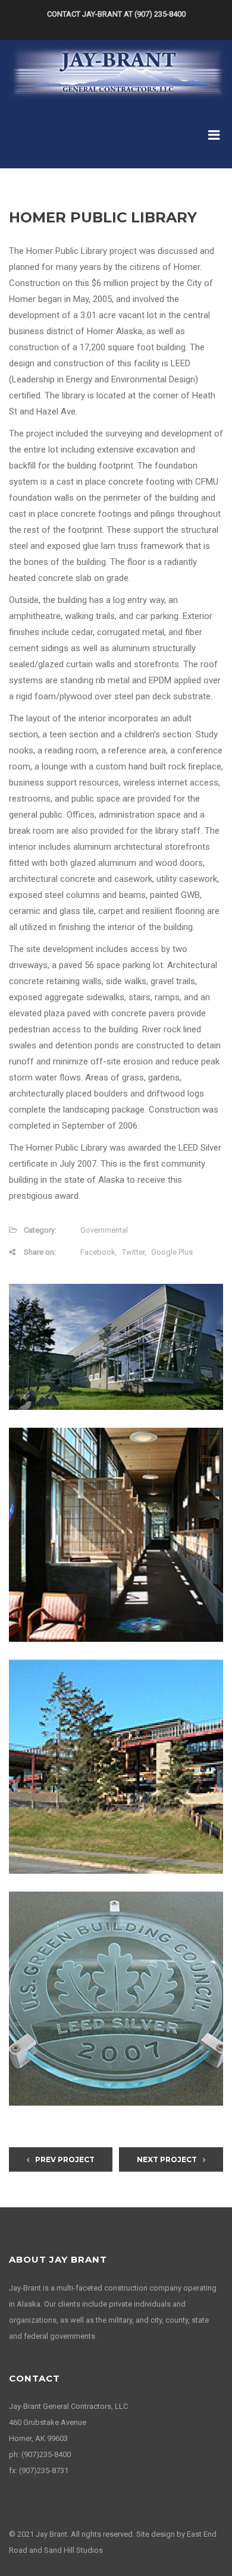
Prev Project (65, 2159)
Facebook (98, 1252)
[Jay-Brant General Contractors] (118, 71)
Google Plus (172, 1252)
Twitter (133, 1252)
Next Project (167, 2159)
